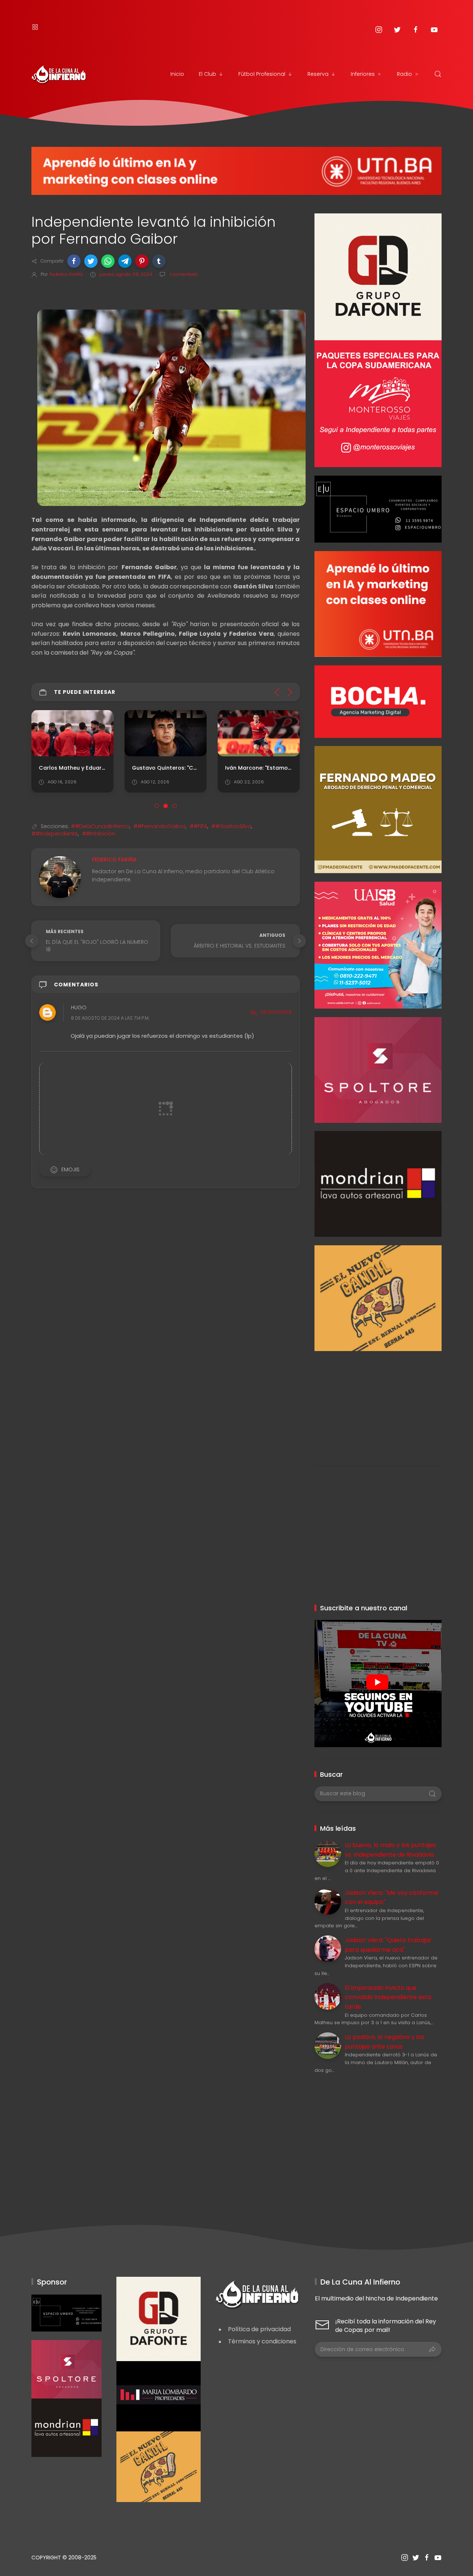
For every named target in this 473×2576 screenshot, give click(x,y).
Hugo (79, 1007)
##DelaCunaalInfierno (100, 826)
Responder (276, 1012)
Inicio (177, 74)
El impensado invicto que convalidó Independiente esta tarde (388, 1997)
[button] (74, 261)
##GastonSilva (231, 826)
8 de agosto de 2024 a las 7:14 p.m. (110, 1018)
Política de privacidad (259, 2329)
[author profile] (60, 877)
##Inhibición (99, 834)
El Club (207, 74)
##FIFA (198, 826)
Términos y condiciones (262, 2341)
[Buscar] (438, 74)
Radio (404, 74)
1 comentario (183, 274)
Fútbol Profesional (262, 74)
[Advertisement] (378, 1403)
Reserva (318, 74)
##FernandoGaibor (159, 826)
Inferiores (363, 74)
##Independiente (55, 834)
